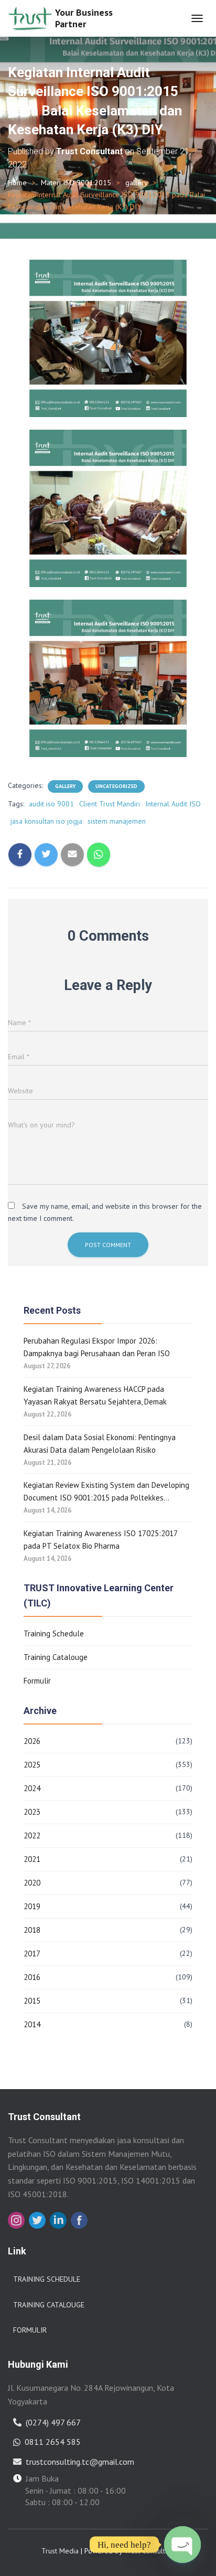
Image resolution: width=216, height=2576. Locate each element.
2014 (32, 2024)
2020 (32, 1883)
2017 (32, 1954)
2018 (32, 1930)
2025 (32, 1765)
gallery (137, 183)
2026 (32, 1741)
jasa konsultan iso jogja (46, 821)
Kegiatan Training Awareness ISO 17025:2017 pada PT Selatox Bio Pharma (100, 1540)
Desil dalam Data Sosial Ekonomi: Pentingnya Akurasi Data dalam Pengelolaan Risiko (100, 1444)
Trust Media (60, 2551)
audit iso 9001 (51, 804)
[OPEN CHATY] (182, 2545)
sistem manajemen (117, 821)
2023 (32, 1812)
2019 (32, 1906)
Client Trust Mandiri (110, 804)
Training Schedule (54, 1633)
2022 (32, 1835)
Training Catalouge (56, 1657)
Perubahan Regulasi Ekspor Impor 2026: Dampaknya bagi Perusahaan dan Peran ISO (97, 1347)
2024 (32, 1788)
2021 (32, 1859)
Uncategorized (116, 786)
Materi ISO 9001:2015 (76, 183)
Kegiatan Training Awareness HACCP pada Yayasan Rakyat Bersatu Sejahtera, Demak (95, 1395)
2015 (32, 2001)
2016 (32, 1977)
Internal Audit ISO (173, 804)
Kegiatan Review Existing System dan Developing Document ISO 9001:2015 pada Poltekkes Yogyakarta (106, 1492)
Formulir (37, 1681)
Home (17, 183)
